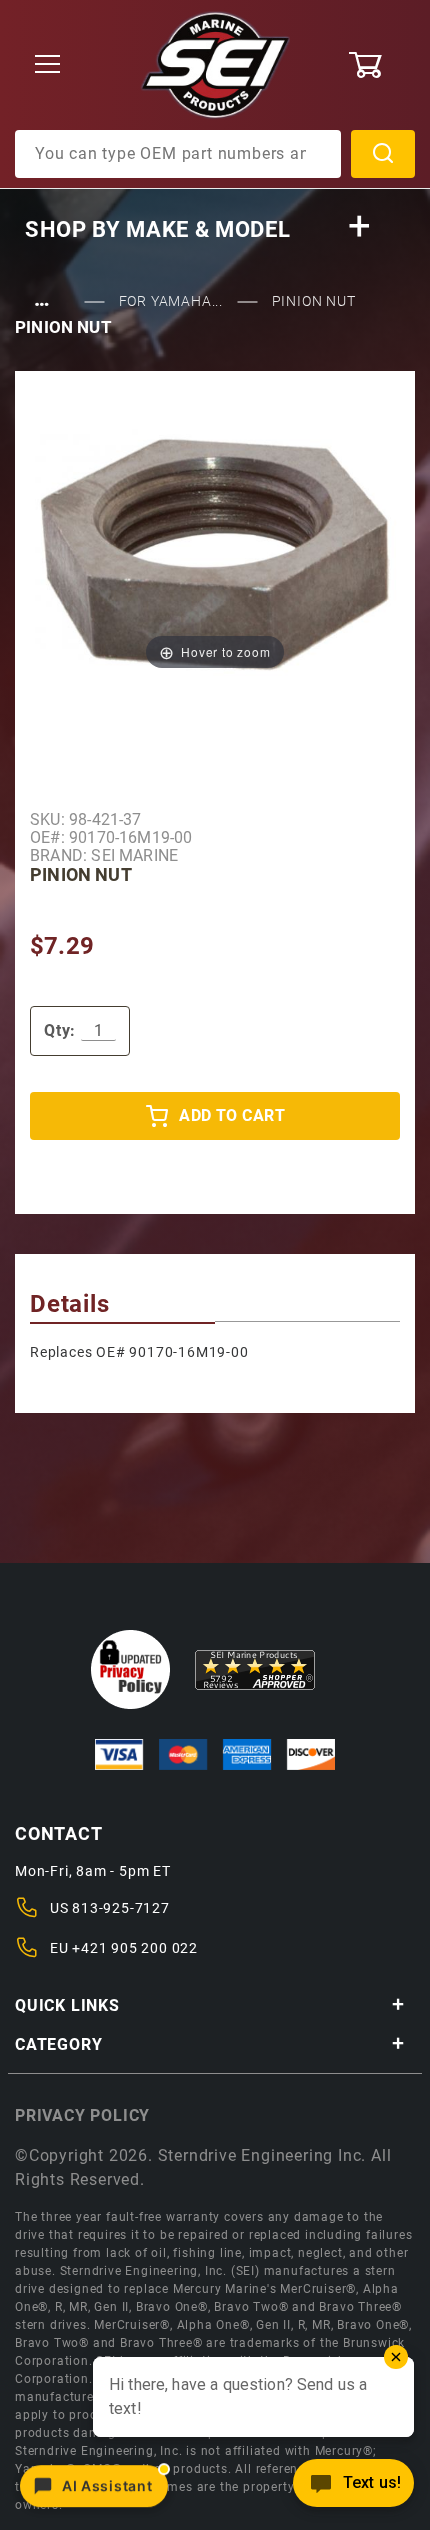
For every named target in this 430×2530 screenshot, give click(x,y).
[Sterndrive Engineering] (215, 64)
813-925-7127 (121, 1908)
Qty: (60, 1030)
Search (383, 154)
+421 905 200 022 (135, 1948)
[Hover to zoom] (215, 551)
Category (58, 2044)
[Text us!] (353, 2488)
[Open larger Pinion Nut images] (215, 551)
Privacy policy (82, 2115)
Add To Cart (232, 1115)
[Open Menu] (48, 65)
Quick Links (67, 2005)
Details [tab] (70, 1304)
